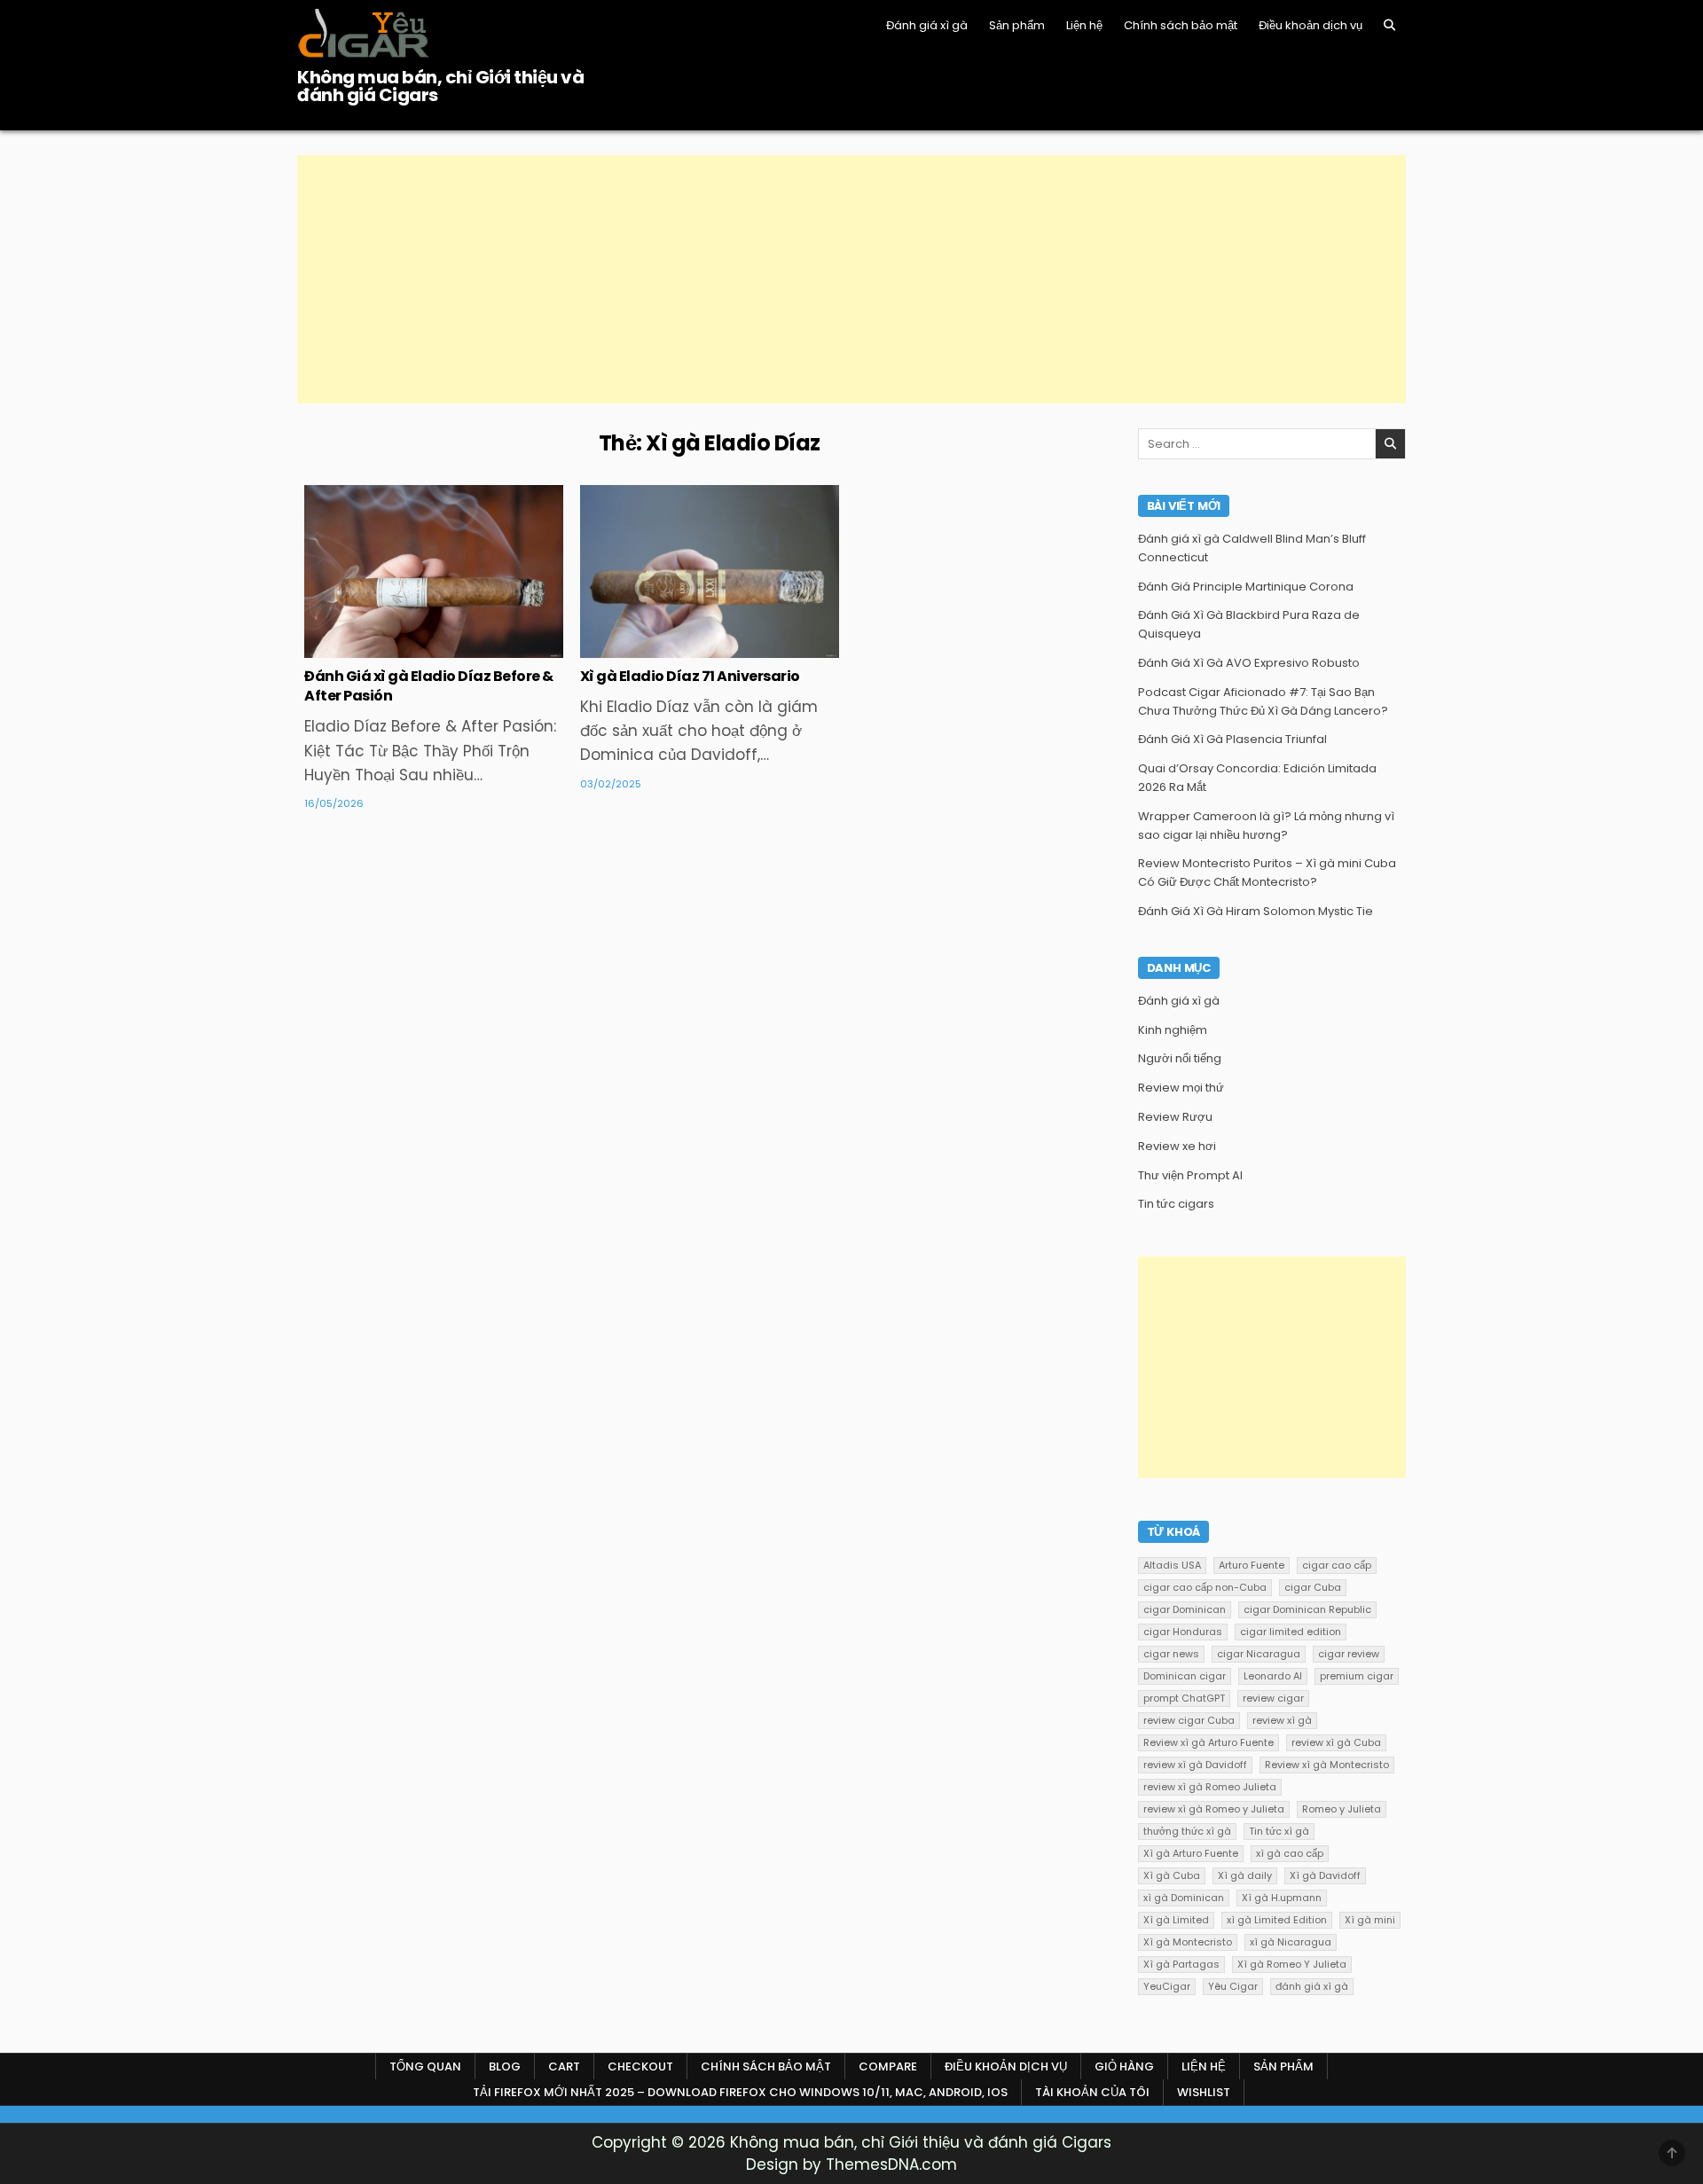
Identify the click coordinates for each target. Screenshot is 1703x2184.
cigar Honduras (1183, 1632)
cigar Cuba (1313, 1587)
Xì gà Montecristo (1188, 1942)
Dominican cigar (1185, 1676)
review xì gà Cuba (1336, 1742)
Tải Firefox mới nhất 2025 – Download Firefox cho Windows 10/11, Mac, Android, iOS (740, 2092)
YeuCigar (1167, 1986)
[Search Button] (1389, 25)
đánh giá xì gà (1312, 1986)
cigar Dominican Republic (1307, 1609)
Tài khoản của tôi (1092, 2092)
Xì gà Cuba (1172, 1875)
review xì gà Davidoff (1195, 1765)
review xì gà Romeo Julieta (1210, 1787)
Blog (505, 2067)
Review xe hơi (1177, 1146)
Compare (888, 2067)
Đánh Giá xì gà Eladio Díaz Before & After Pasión (429, 686)
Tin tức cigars (434, 543)
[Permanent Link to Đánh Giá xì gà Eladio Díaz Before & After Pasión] (434, 571)
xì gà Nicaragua (1291, 1942)
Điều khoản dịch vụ (1311, 25)
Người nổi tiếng (1180, 1058)
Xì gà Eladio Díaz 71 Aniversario (690, 676)
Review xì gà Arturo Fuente (1209, 1742)
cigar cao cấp (1337, 1565)
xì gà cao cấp (1290, 1853)
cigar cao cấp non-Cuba (1205, 1587)
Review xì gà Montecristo (1327, 1765)
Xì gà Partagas (1181, 1964)
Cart (564, 2067)
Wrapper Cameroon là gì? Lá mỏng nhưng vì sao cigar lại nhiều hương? (1266, 826)
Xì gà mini (1370, 1920)
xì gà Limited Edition (1277, 1920)
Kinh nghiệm (1173, 1030)
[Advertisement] (829, 279)
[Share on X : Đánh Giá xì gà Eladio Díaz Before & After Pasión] (396, 648)
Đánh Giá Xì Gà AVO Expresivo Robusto (1249, 663)
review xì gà (1282, 1720)
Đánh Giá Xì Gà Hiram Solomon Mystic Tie (1256, 911)
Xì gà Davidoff (1325, 1875)
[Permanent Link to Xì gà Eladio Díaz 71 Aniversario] (710, 571)
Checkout (640, 2067)
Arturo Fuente (1252, 1565)
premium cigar (1357, 1676)
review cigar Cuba (1189, 1720)
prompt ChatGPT (1184, 1698)
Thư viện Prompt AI (1190, 1175)
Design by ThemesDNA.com (851, 2164)
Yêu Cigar (1233, 1986)
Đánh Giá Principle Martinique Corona (1246, 587)
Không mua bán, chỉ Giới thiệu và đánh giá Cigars (440, 86)
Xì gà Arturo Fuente (1191, 1853)
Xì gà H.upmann (1282, 1898)
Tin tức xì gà (1279, 1831)
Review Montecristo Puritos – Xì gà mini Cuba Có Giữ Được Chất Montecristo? (1267, 873)
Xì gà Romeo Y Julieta (1292, 1964)
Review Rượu (1175, 1117)
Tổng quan (425, 2067)
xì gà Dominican (1184, 1898)
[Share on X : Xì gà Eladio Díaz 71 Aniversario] (671, 648)
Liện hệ (1084, 25)
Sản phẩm (1017, 25)
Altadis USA (1172, 1565)
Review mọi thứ (1181, 1088)
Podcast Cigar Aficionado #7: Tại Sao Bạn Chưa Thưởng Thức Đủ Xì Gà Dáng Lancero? (1263, 701)
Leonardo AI (1273, 1676)
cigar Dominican (1185, 1609)
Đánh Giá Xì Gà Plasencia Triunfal (1232, 739)
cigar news (1171, 1654)
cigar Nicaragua (1259, 1654)
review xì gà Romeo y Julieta (1214, 1809)
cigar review (1349, 1654)
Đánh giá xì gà (927, 25)
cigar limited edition (1291, 1632)
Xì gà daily (1245, 1875)
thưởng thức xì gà (1187, 1831)
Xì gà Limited (1176, 1920)
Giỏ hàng (1124, 2067)
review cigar (1273, 1698)
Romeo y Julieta (1342, 1809)
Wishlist (1204, 2092)
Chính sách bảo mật (1181, 25)
